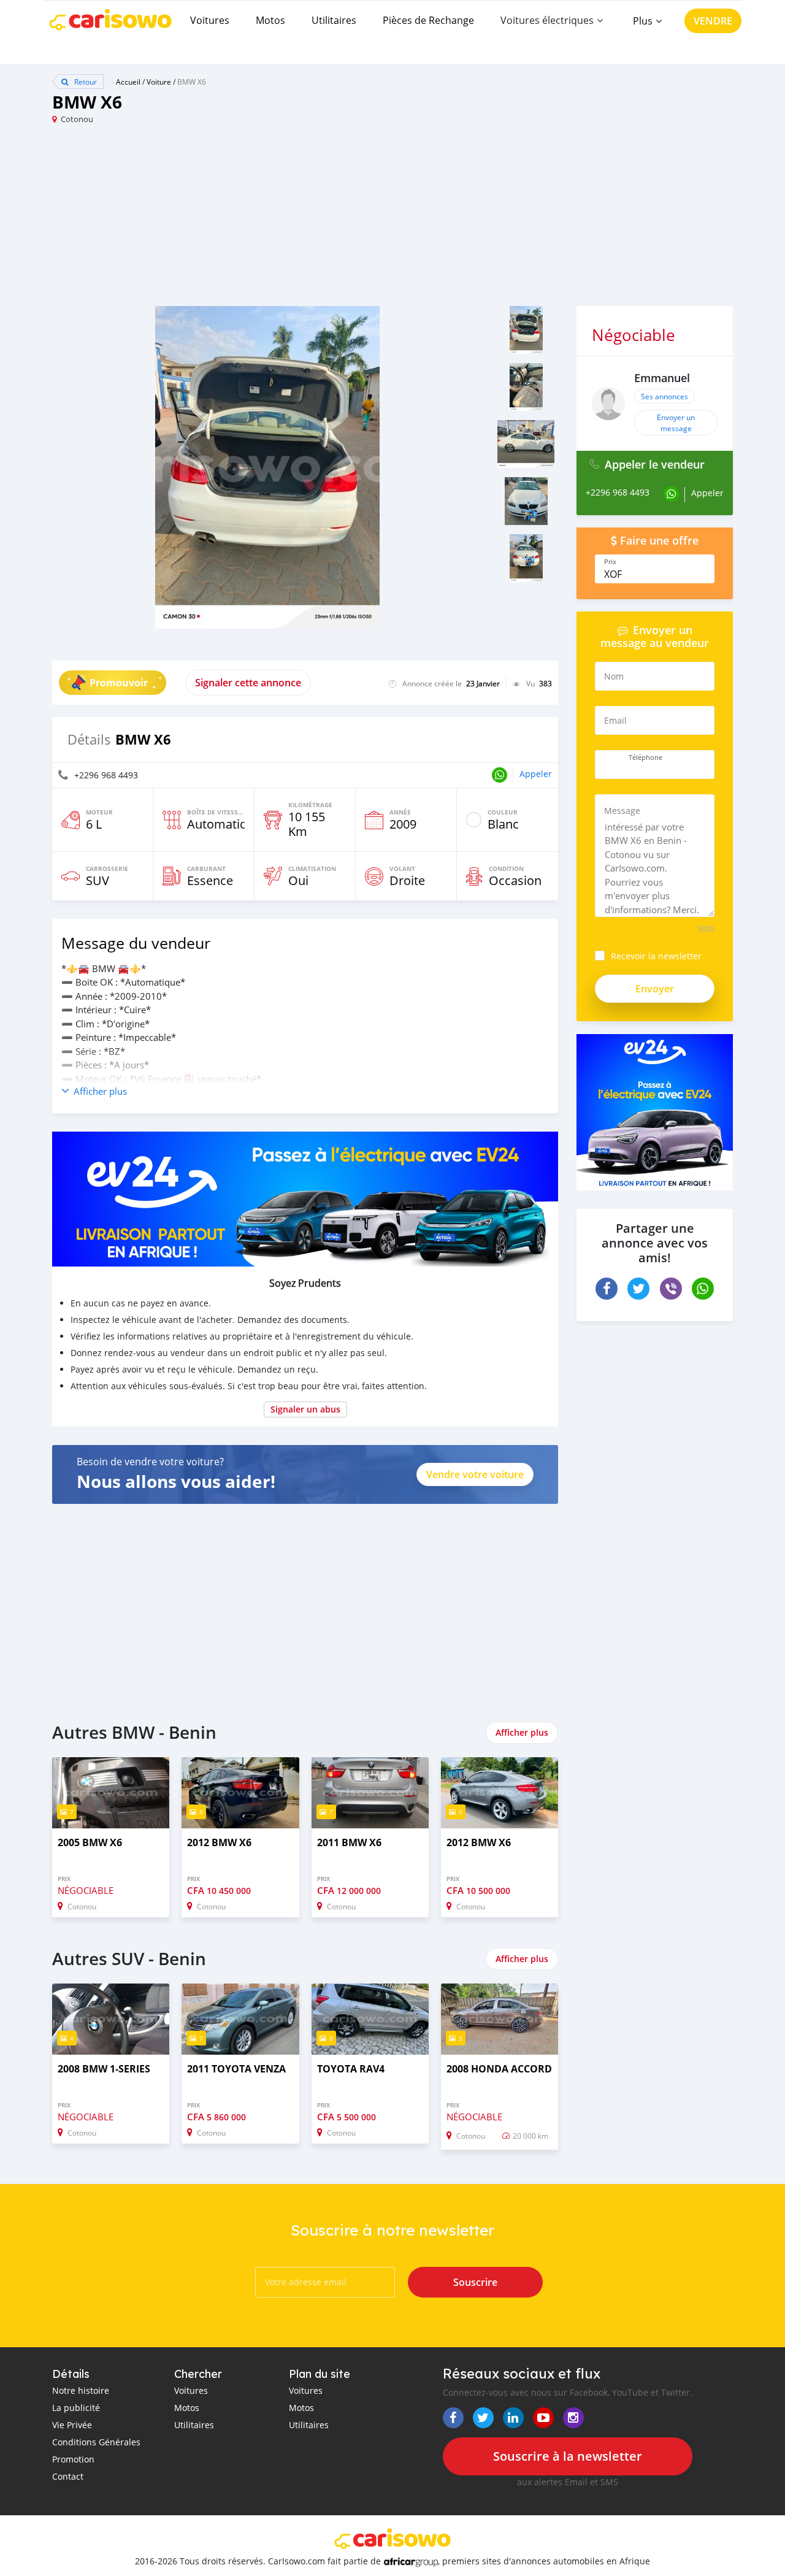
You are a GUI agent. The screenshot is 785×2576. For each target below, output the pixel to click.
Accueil (128, 82)
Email (615, 720)
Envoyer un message (676, 423)
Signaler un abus (305, 1409)
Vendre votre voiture (475, 1474)
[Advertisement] (222, 220)
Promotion (73, 2459)
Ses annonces (664, 396)
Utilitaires (334, 20)
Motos (270, 20)
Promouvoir (119, 683)
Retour (85, 82)
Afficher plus (522, 1732)
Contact (68, 2476)
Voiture (159, 82)
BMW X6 (192, 82)
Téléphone (645, 757)
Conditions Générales (96, 2442)
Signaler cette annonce (248, 683)
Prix (610, 562)
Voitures (210, 20)
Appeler (536, 774)
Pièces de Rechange (428, 20)
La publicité (76, 2408)
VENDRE (713, 21)
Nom (614, 676)
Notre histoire (81, 2390)
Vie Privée (72, 2425)
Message (622, 811)
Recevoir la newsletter (656, 956)
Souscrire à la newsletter (568, 2456)
